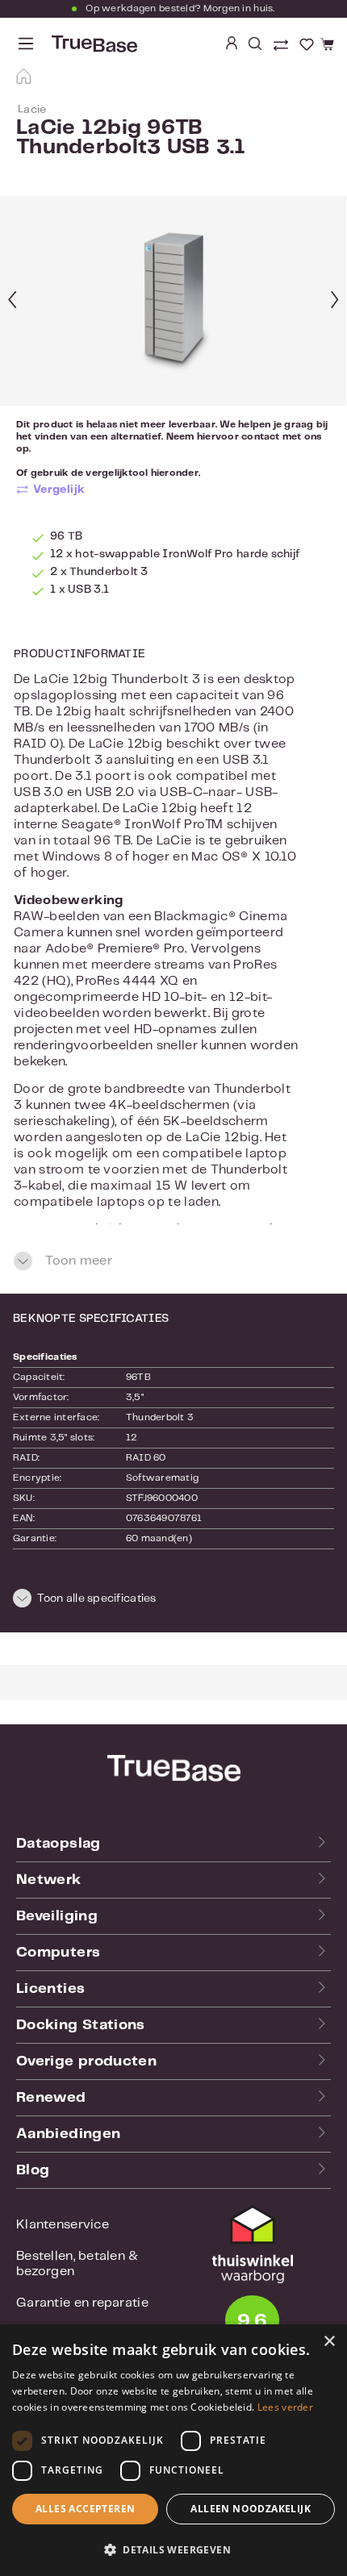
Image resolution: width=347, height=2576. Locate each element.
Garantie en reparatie (82, 2303)
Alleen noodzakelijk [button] (251, 2509)
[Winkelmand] (325, 45)
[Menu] (26, 44)
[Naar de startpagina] (93, 44)
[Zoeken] (255, 44)
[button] (173, 1601)
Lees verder (285, 2407)
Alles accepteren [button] (85, 2509)
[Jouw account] (232, 44)
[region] (173, 301)
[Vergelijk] (282, 47)
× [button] (329, 2342)
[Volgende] (335, 301)
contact (261, 437)
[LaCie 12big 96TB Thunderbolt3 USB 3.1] (173, 301)
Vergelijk (59, 490)
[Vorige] (12, 301)
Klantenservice (63, 2225)
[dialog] (173, 2450)
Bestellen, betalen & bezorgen (77, 2264)
